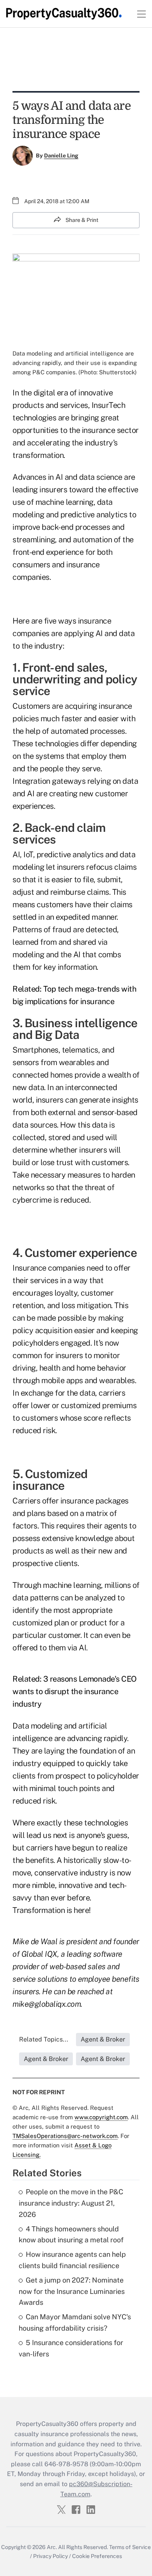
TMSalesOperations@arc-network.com (65, 2136)
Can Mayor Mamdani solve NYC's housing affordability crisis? (75, 2322)
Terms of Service (130, 2547)
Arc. (52, 2547)
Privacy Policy (50, 2556)
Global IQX (39, 1954)
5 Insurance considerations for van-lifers (71, 2348)
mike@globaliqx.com (47, 2004)
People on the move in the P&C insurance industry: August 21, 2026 (71, 2203)
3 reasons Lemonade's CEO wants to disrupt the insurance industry (75, 1691)
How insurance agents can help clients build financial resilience (72, 2260)
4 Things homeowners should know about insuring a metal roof (71, 2235)
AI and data (115, 633)
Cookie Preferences (97, 2556)
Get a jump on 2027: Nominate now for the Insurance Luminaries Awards (72, 2291)
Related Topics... (44, 2039)
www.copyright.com (101, 2117)
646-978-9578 (66, 2464)
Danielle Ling (61, 156)
